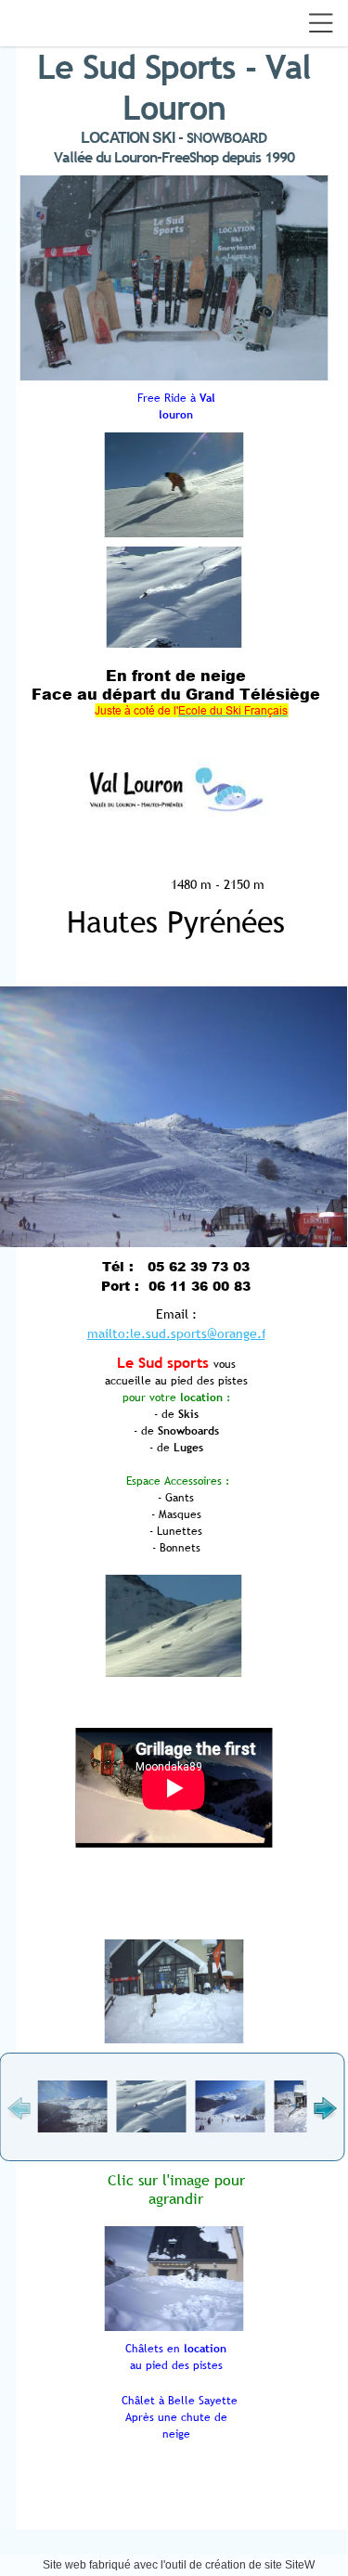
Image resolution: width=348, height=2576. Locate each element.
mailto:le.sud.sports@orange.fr (179, 1333)
